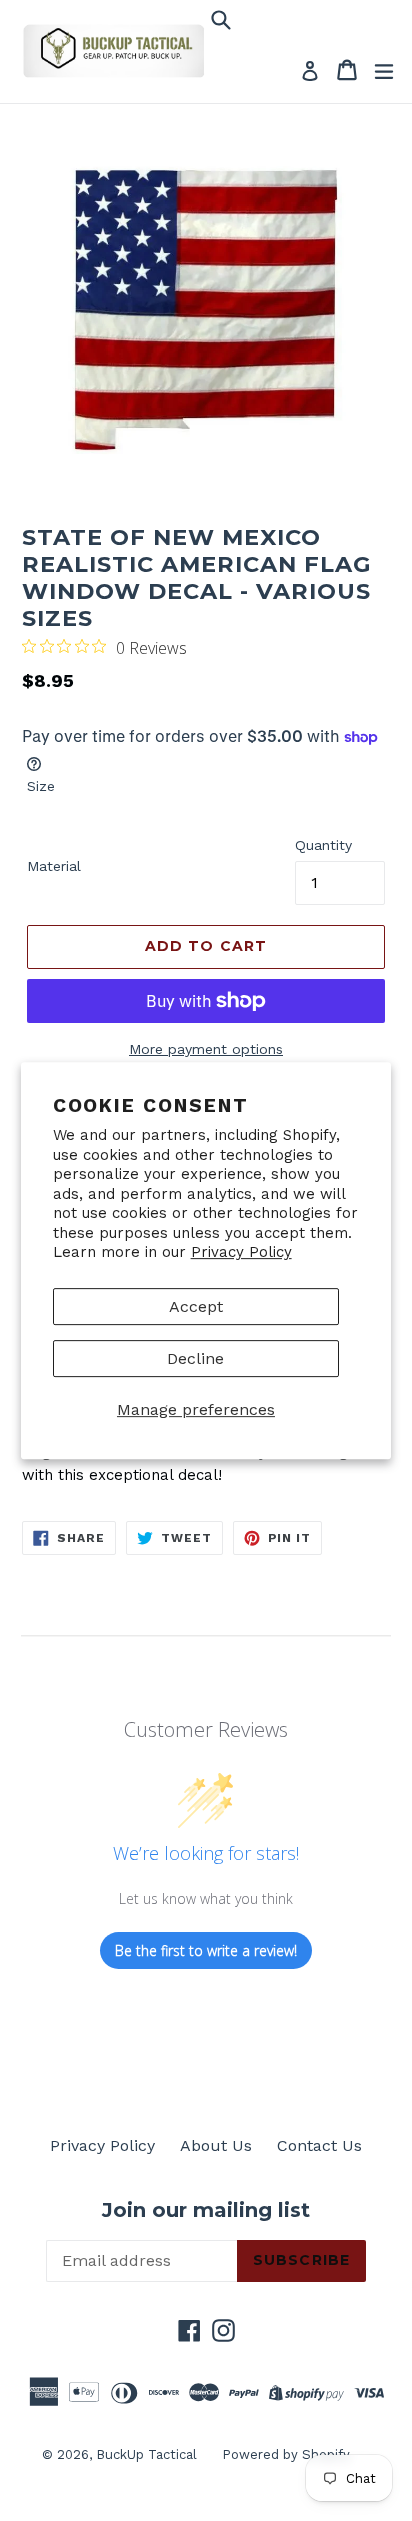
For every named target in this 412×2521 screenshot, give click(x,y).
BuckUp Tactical (146, 2454)
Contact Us (319, 2145)
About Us (216, 2145)
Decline (195, 1358)
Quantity (323, 845)
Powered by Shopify (286, 2454)
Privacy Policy (241, 1252)
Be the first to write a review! (206, 1950)
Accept (196, 1306)
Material (54, 866)
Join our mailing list (206, 2210)
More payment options (206, 1049)
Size (41, 786)
